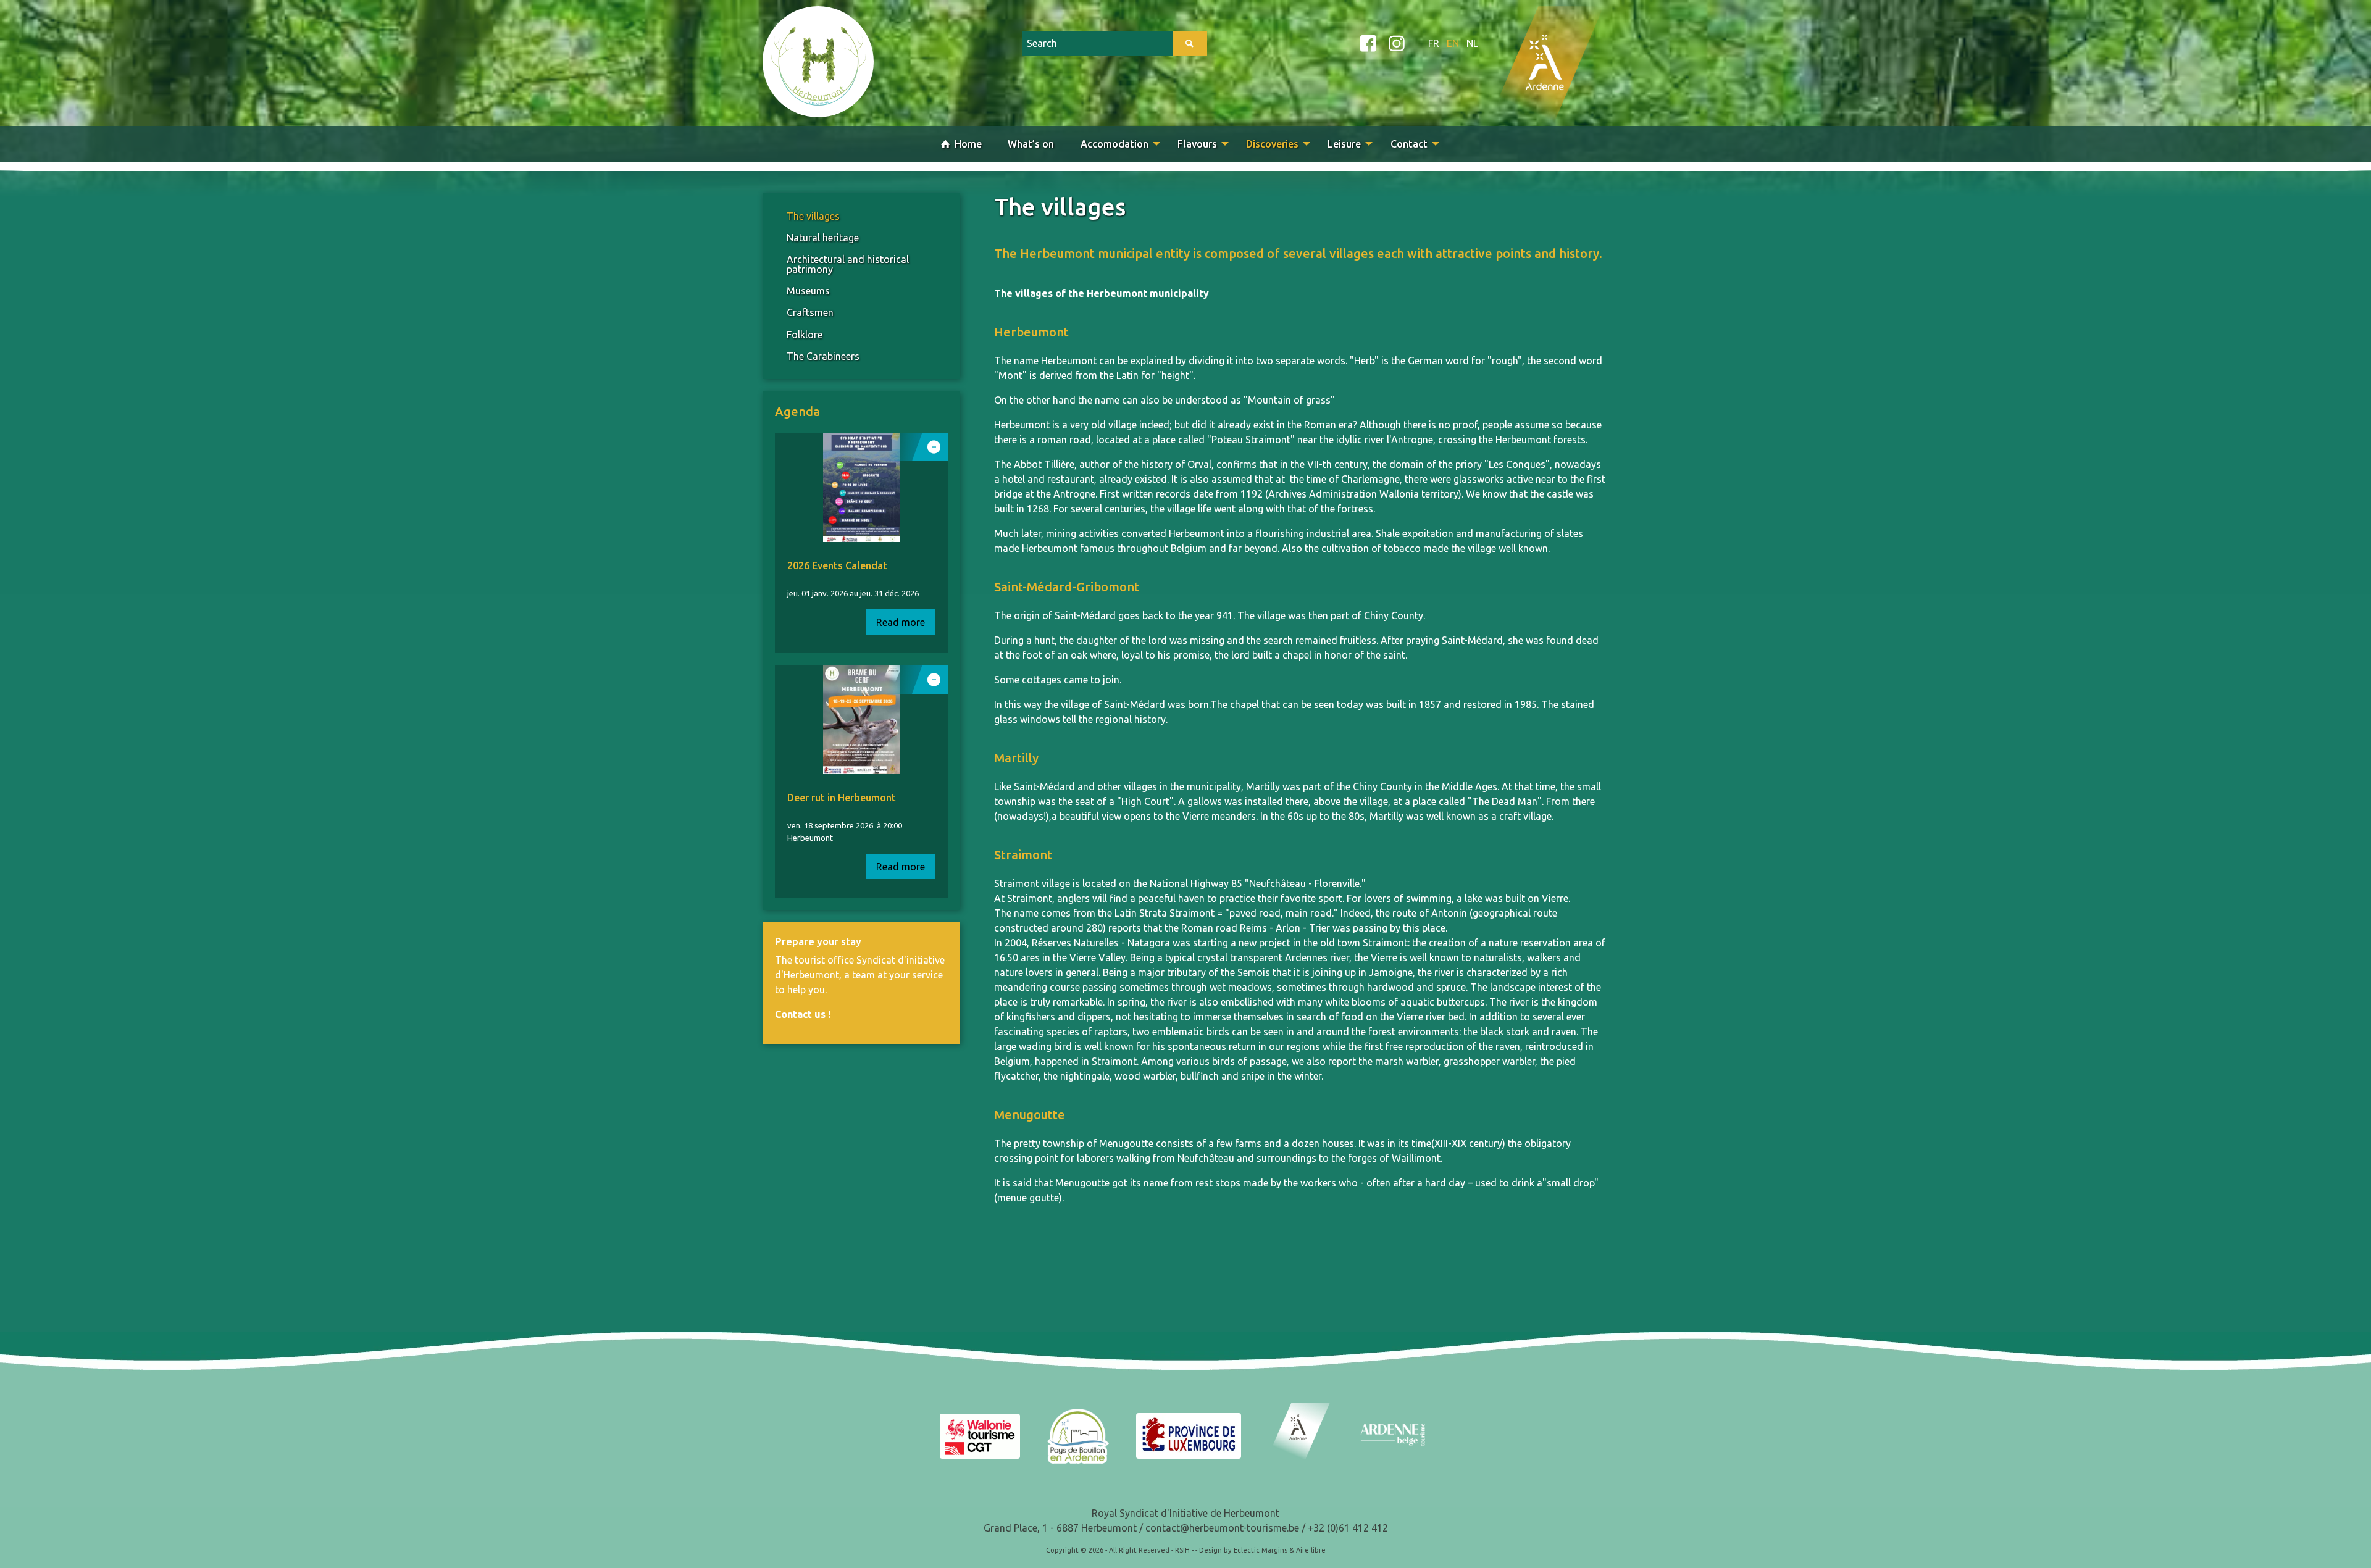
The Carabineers (823, 356)
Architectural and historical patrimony (848, 264)
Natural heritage (823, 238)
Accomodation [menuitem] (1114, 144)
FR (1434, 43)
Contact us (800, 1014)
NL (1472, 43)
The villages (813, 216)
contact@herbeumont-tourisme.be (1222, 1528)
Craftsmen (810, 312)
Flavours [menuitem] (1197, 144)
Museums (808, 291)
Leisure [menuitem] (1344, 144)
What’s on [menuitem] (1031, 144)
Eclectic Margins (1261, 1550)
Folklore (805, 335)
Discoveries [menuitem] (1272, 144)
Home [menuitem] (967, 144)
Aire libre (1311, 1550)
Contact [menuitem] (1409, 144)
